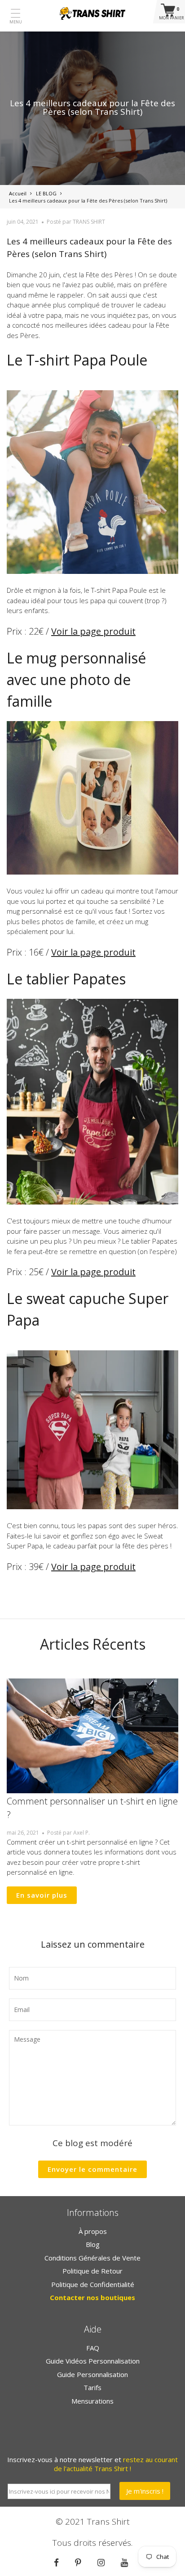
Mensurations (92, 2401)
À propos (93, 2231)
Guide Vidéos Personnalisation (93, 2361)
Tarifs (92, 2387)
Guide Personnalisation (92, 2374)
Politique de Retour (92, 2271)
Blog (93, 2244)
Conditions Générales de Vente (92, 2258)
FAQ (93, 2348)
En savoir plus (42, 1895)
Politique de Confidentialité (93, 2284)
